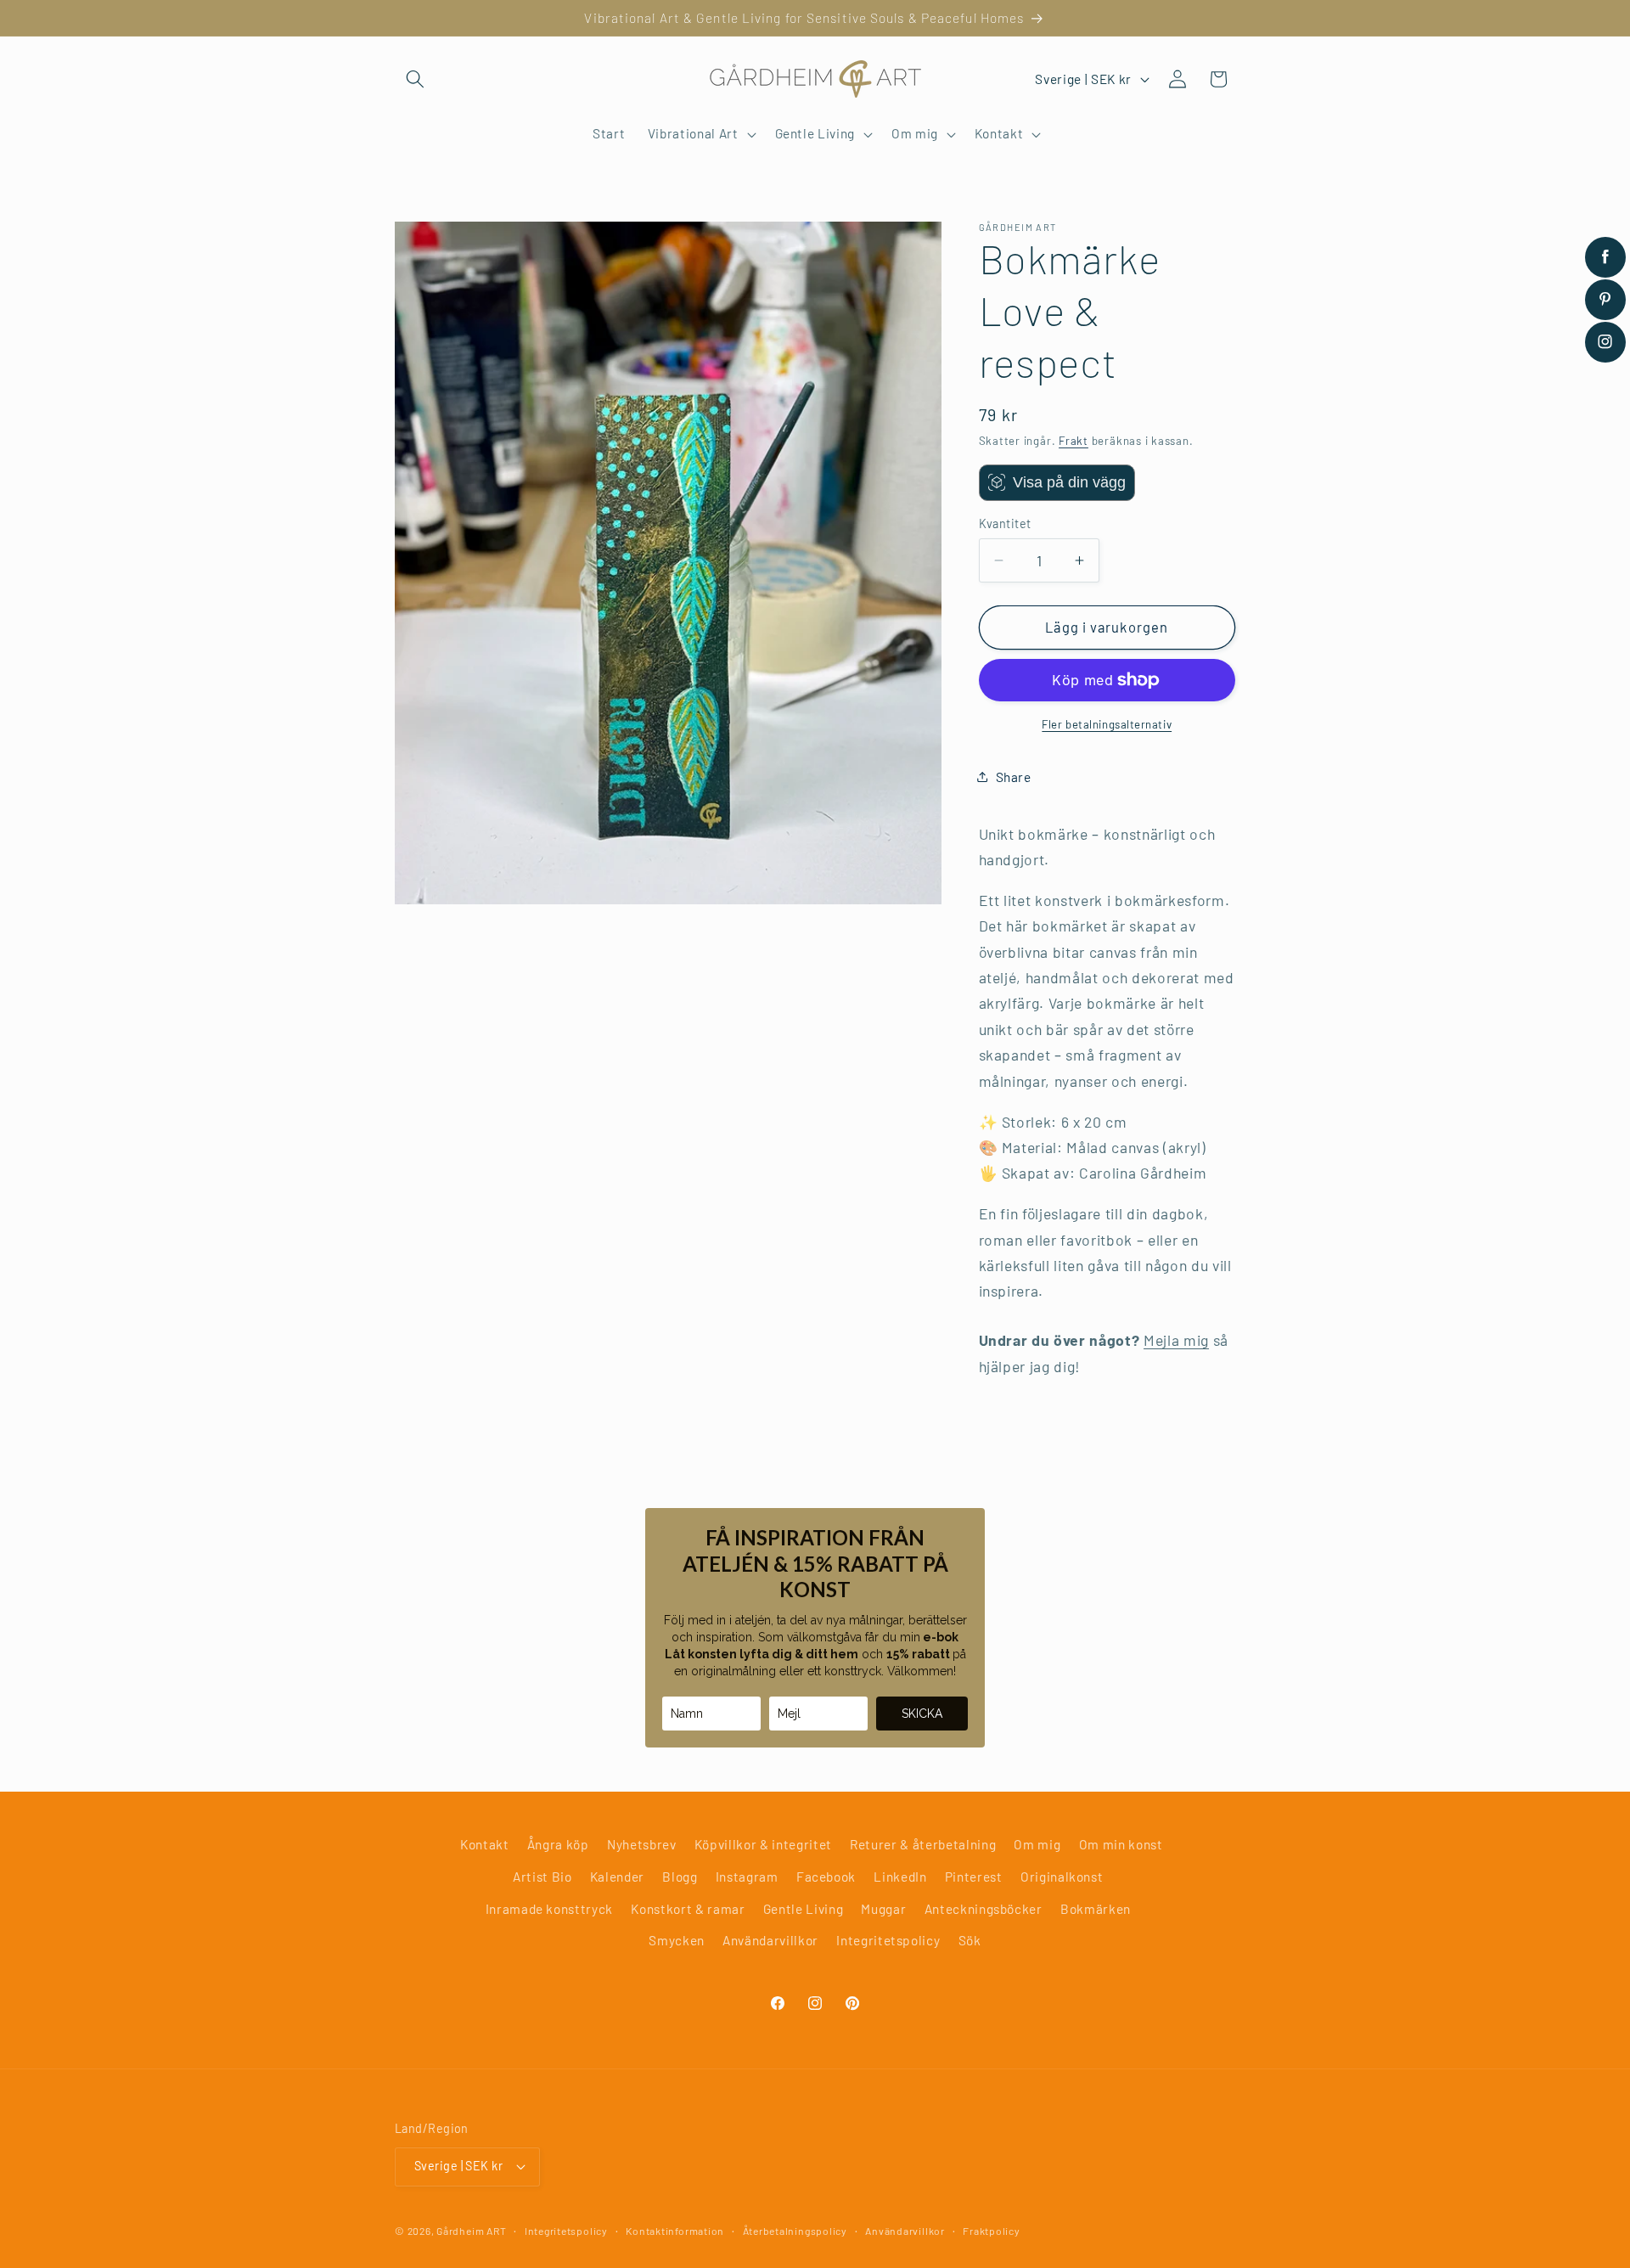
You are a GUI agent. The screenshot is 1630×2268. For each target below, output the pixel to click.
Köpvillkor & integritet (763, 1844)
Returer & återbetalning (923, 1844)
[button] (415, 79)
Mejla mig (1176, 1340)
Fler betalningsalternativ (1107, 724)
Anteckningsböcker (984, 1909)
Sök (970, 1940)
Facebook (826, 1877)
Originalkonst (1062, 1877)
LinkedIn (900, 1877)
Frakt (1074, 441)
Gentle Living (804, 1909)
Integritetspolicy (888, 1940)
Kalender (617, 1877)
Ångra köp (558, 1844)
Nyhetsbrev (642, 1844)
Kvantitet (1005, 523)
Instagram (747, 1877)
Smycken (677, 1940)
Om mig (1037, 1844)
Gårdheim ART (471, 2231)
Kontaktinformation (675, 2231)
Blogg (680, 1877)
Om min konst (1121, 1844)
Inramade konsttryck (550, 1909)
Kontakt (485, 1844)
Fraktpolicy (991, 2231)
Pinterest (974, 1877)
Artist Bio (542, 1877)
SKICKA (922, 1714)
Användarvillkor (770, 1940)
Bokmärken (1096, 1909)
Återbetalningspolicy (795, 2231)
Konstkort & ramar (688, 1909)
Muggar (883, 1909)
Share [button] (1014, 777)
